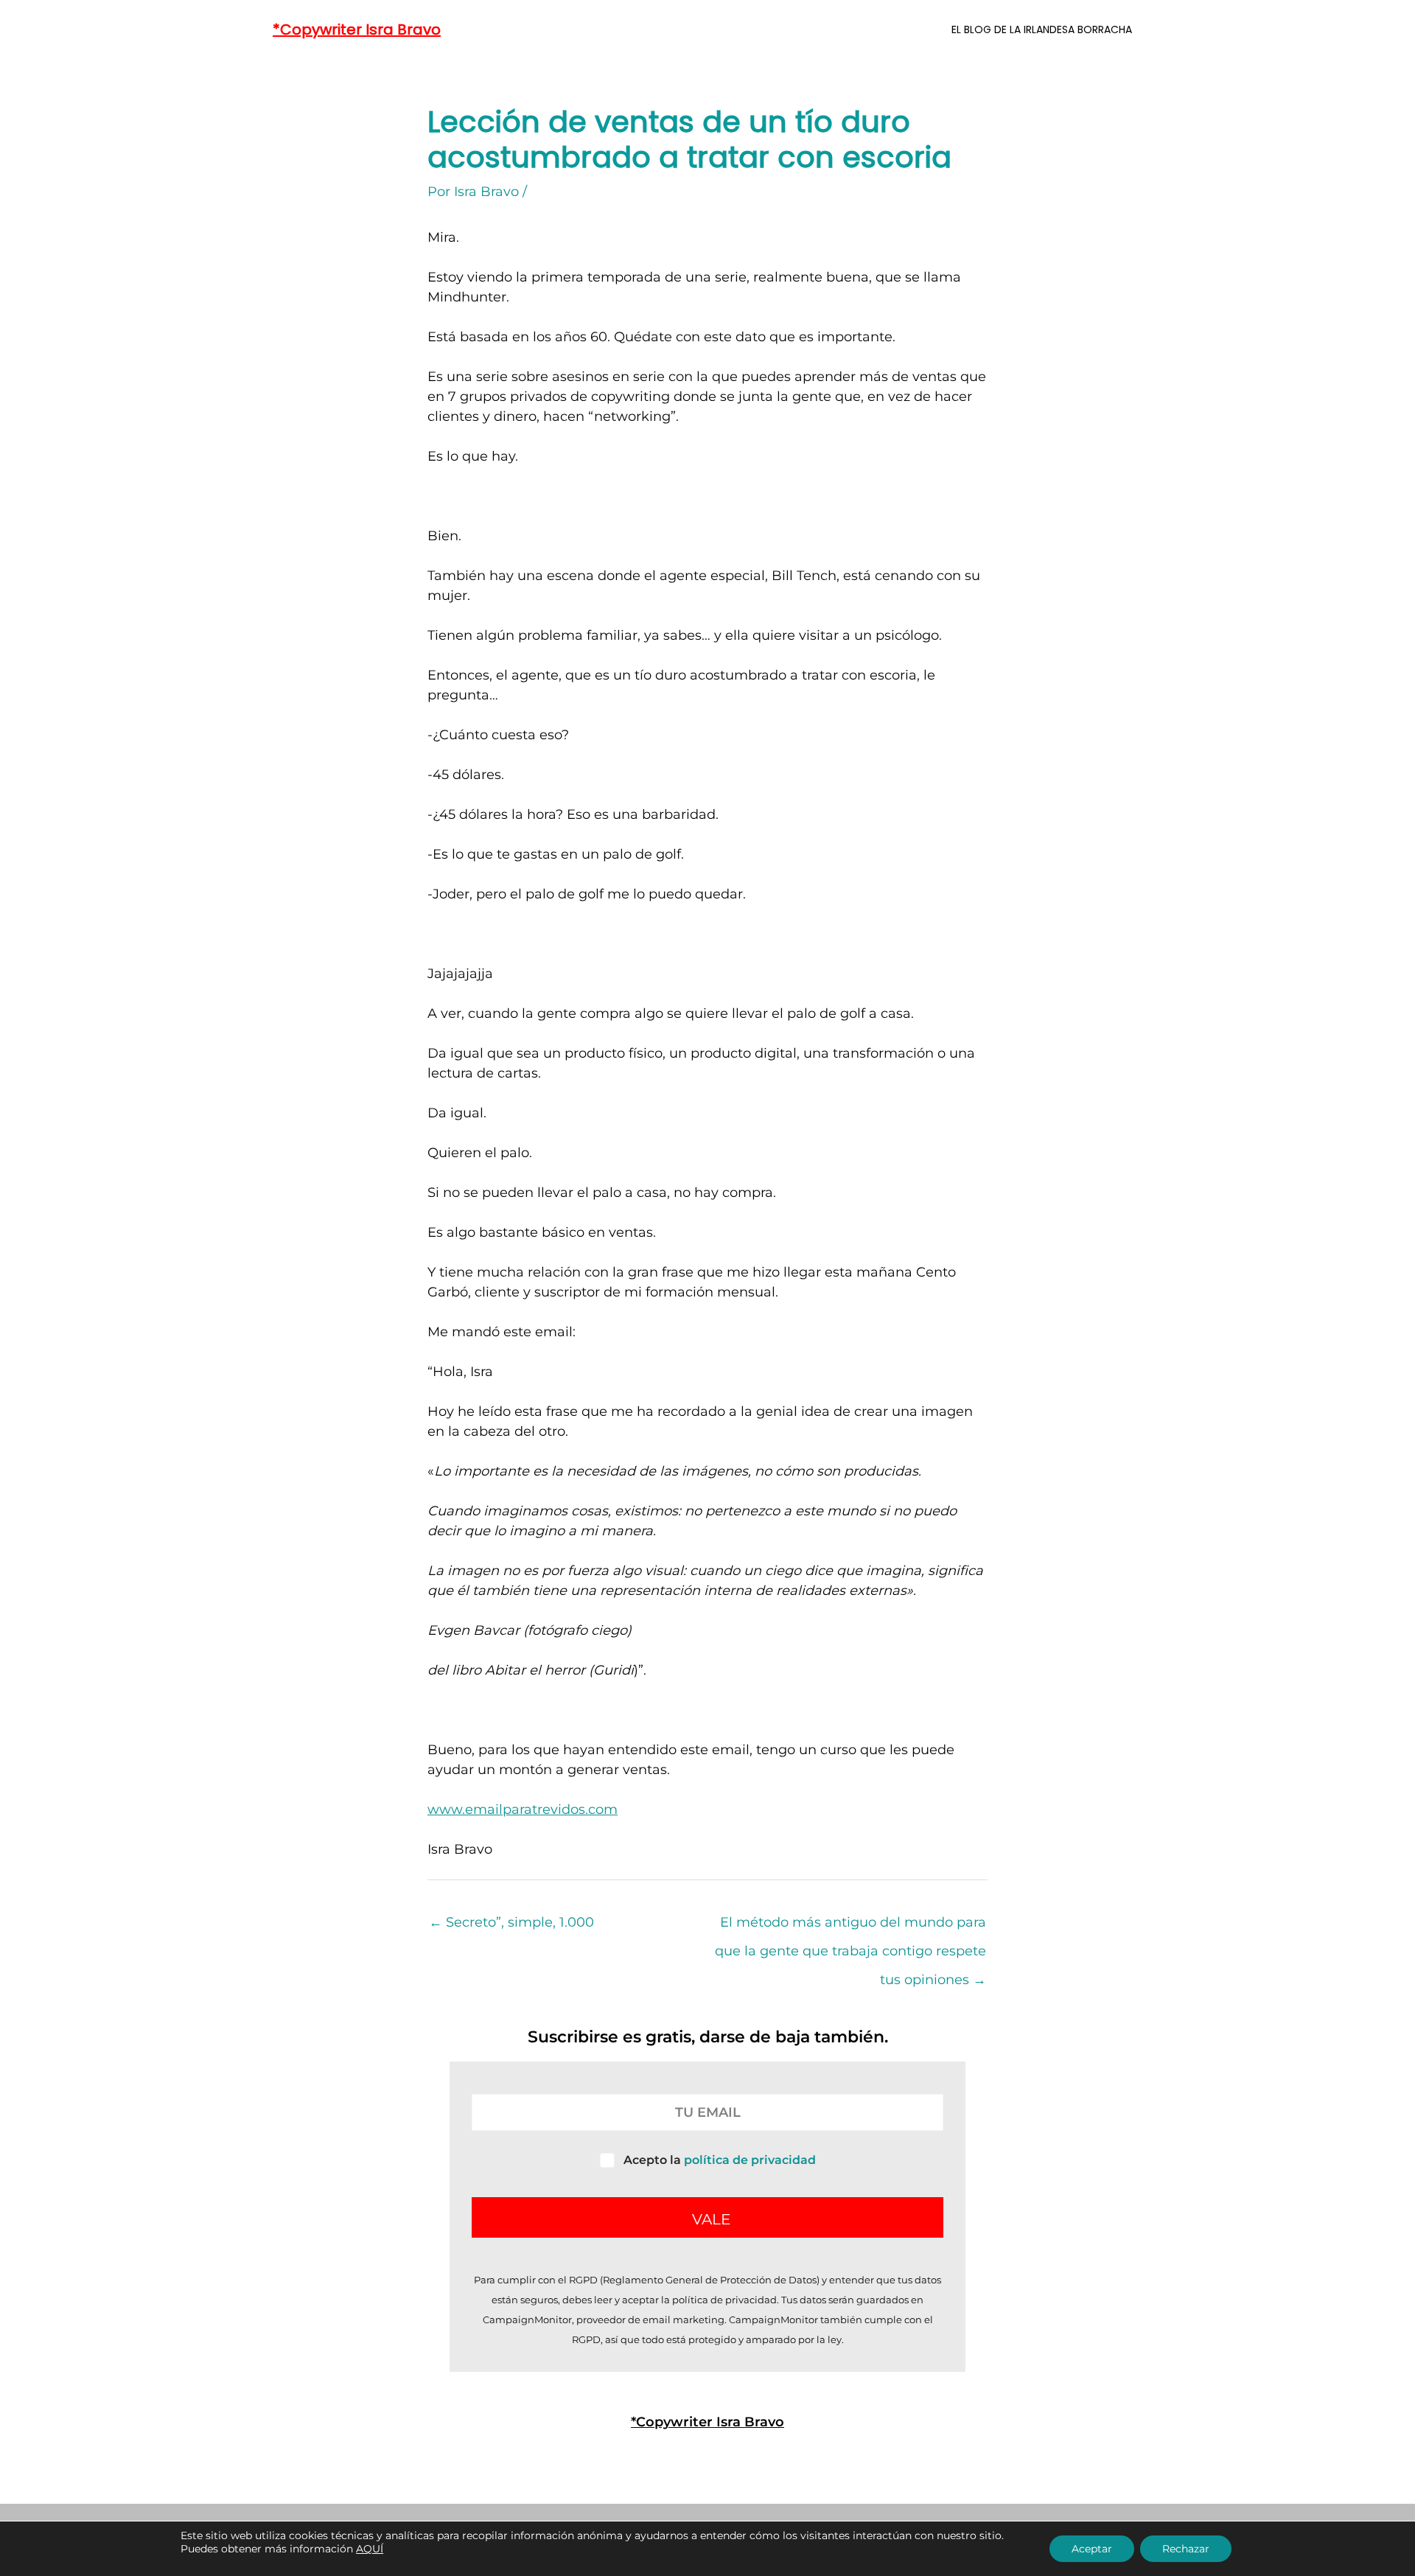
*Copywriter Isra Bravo (357, 29)
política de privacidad (750, 2160)
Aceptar (1092, 2549)
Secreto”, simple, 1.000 (511, 1922)
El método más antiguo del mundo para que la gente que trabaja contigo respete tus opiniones (850, 1927)
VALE (711, 2219)
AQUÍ (370, 2549)
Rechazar (1186, 2549)
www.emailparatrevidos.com (523, 1809)
